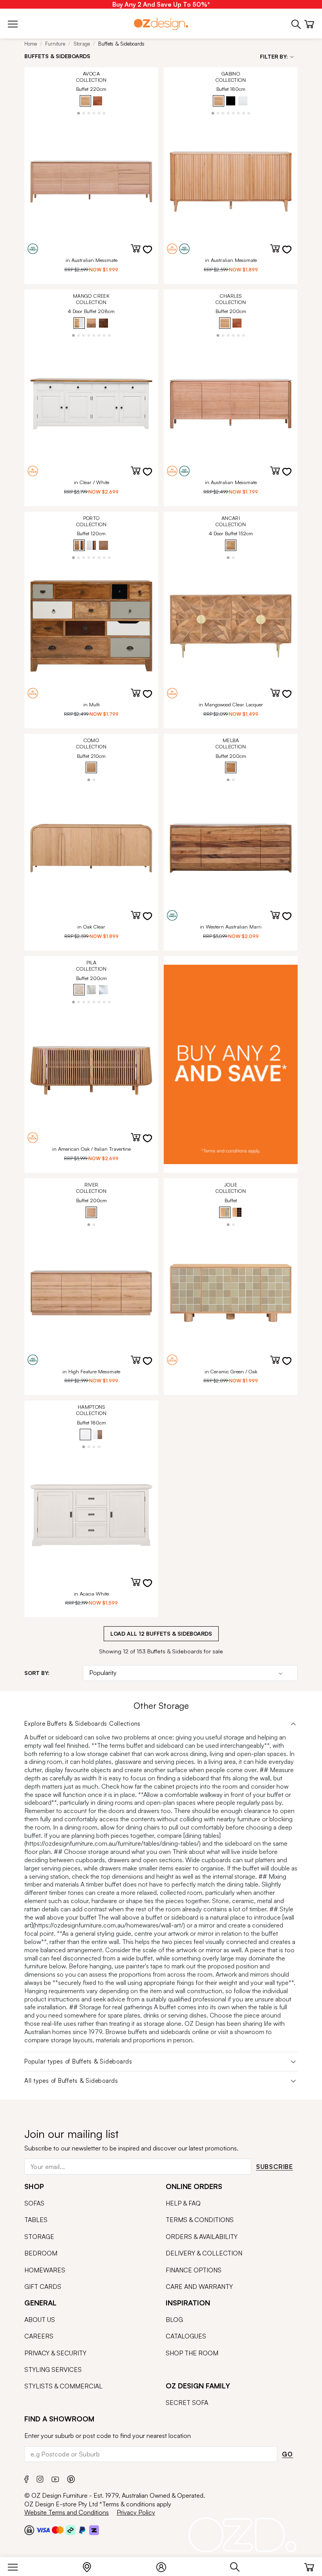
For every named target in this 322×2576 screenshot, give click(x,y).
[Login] (165, 2565)
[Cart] (309, 2565)
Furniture (55, 44)
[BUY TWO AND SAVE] (231, 1064)
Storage (82, 44)
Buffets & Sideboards (121, 44)
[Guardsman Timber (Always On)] (231, 2174)
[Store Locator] (91, 2565)
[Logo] (161, 24)
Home (31, 44)
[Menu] (17, 2565)
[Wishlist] (152, 254)
